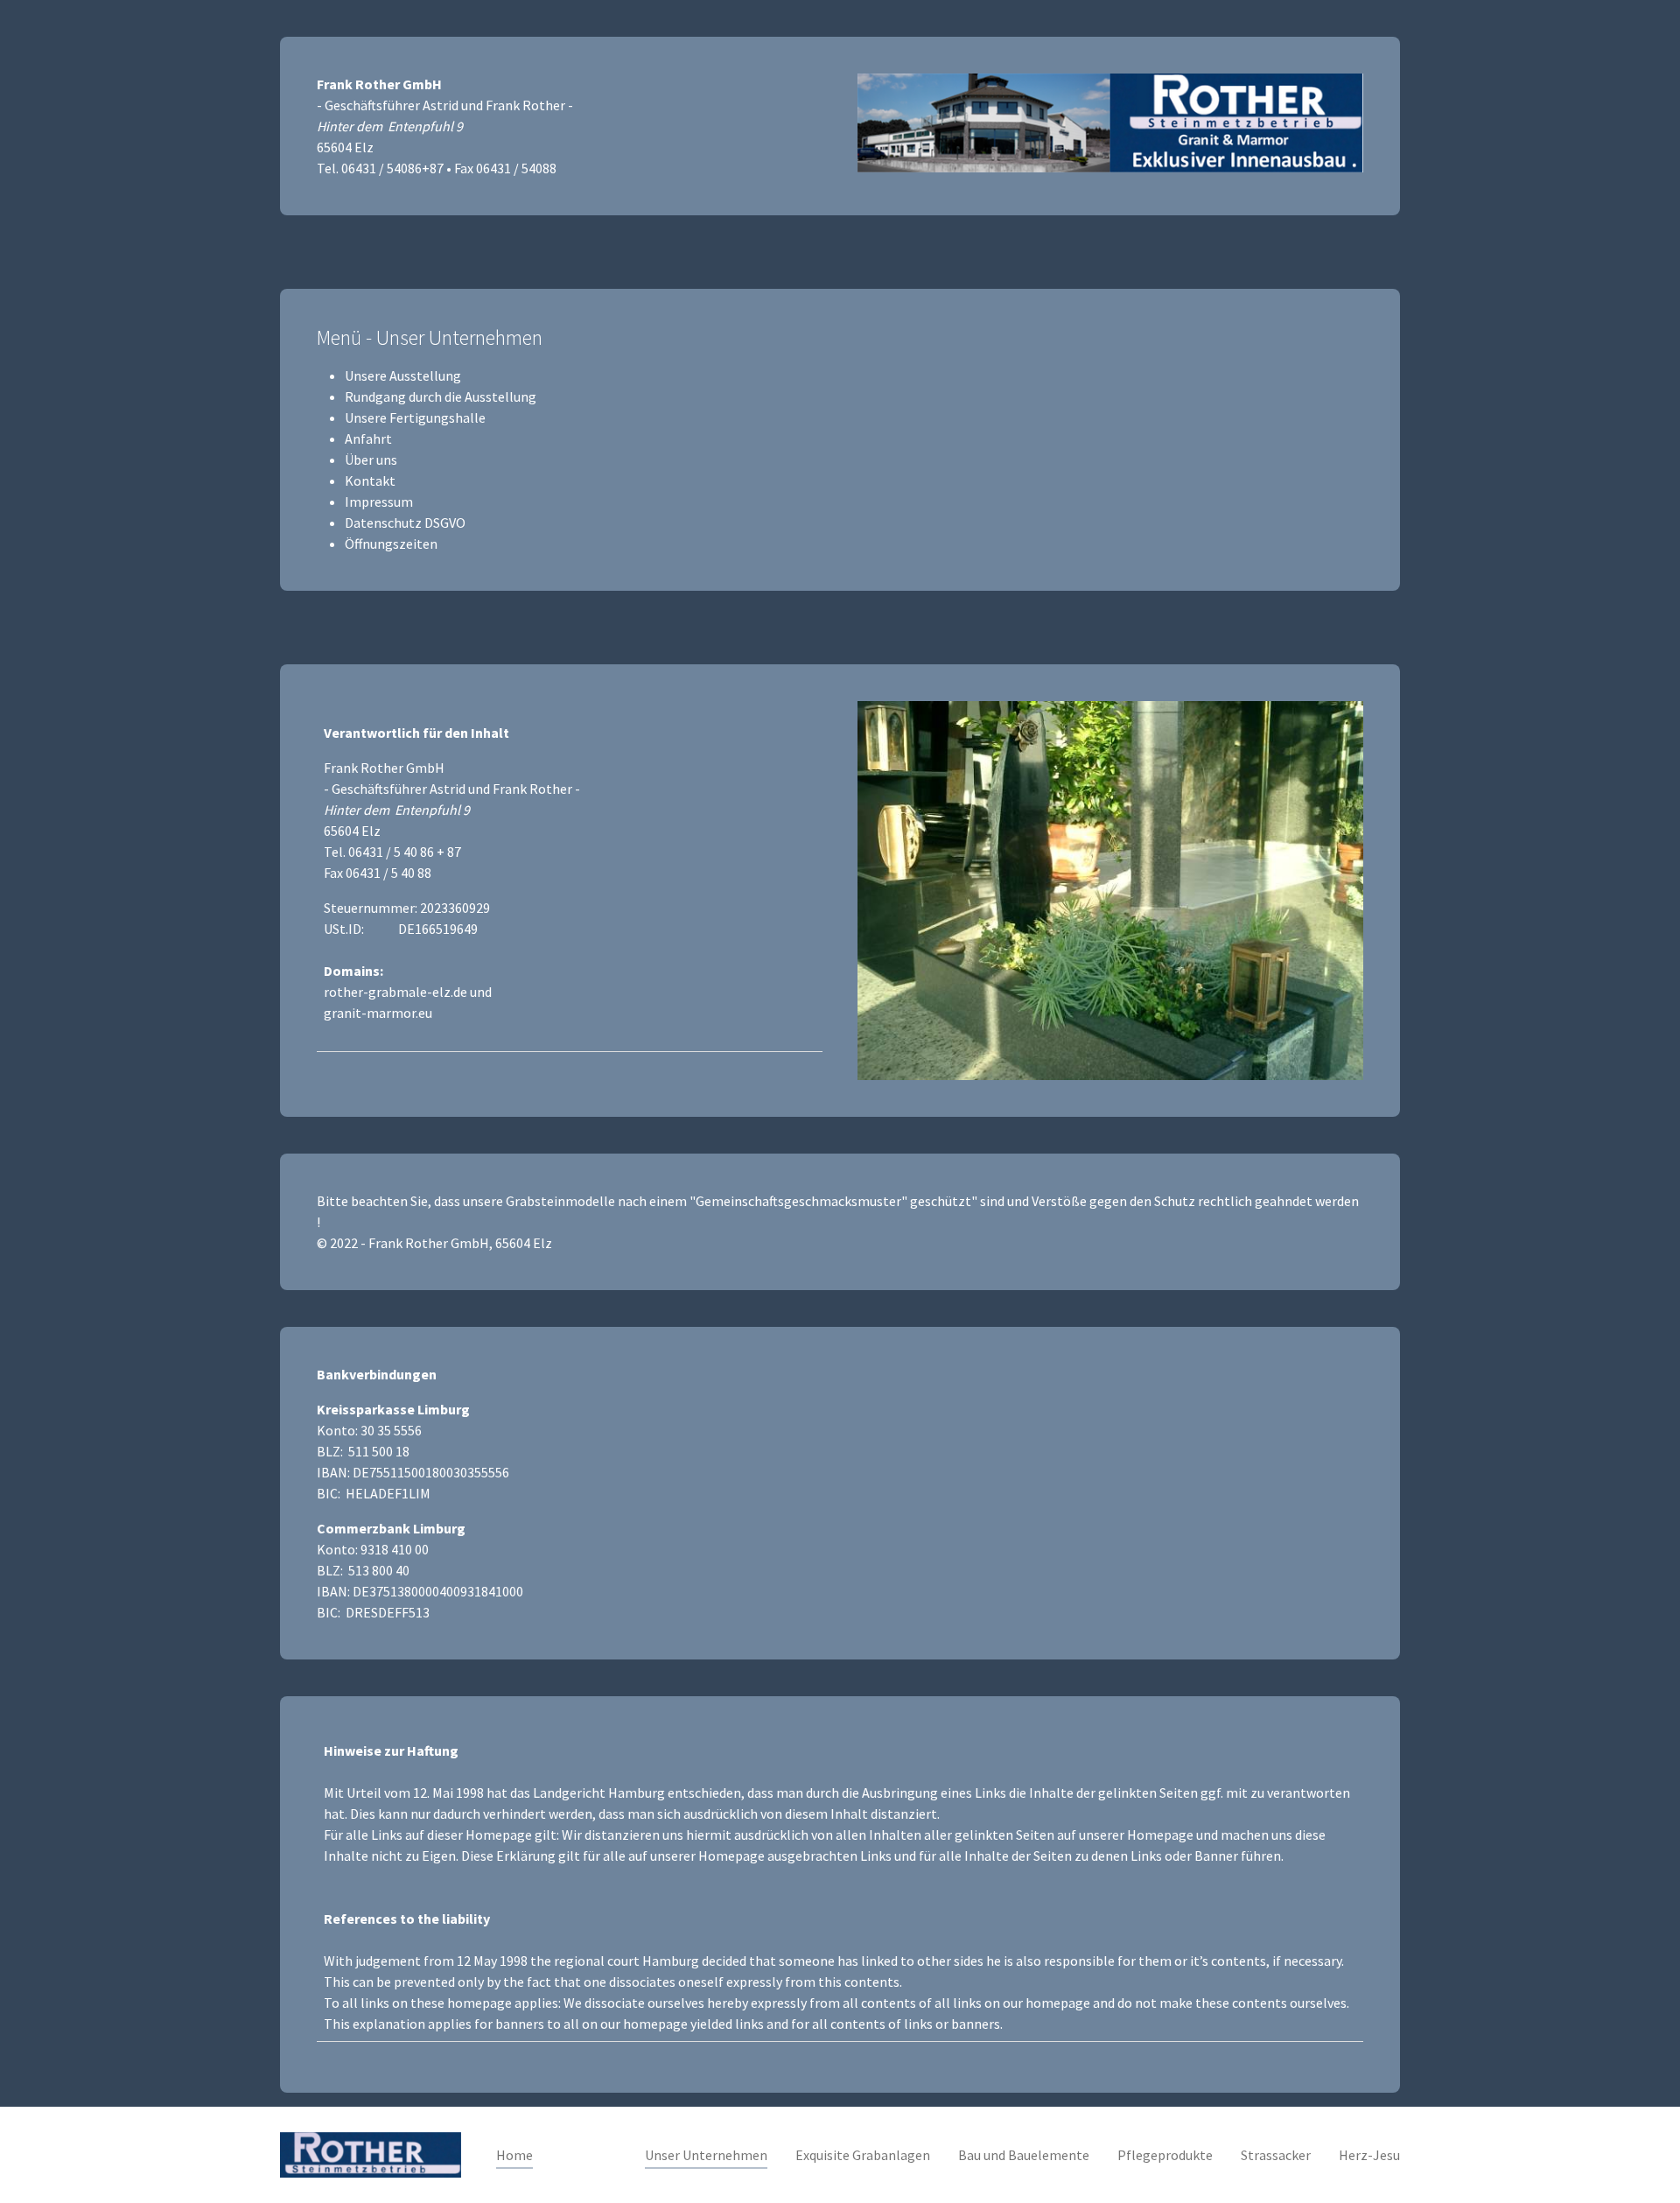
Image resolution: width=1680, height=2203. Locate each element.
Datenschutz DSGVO (405, 523)
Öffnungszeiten (391, 544)
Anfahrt (368, 438)
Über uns (371, 460)
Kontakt (370, 481)
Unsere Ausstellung (403, 375)
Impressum (379, 502)
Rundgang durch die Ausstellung (441, 396)
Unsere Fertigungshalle (415, 417)
